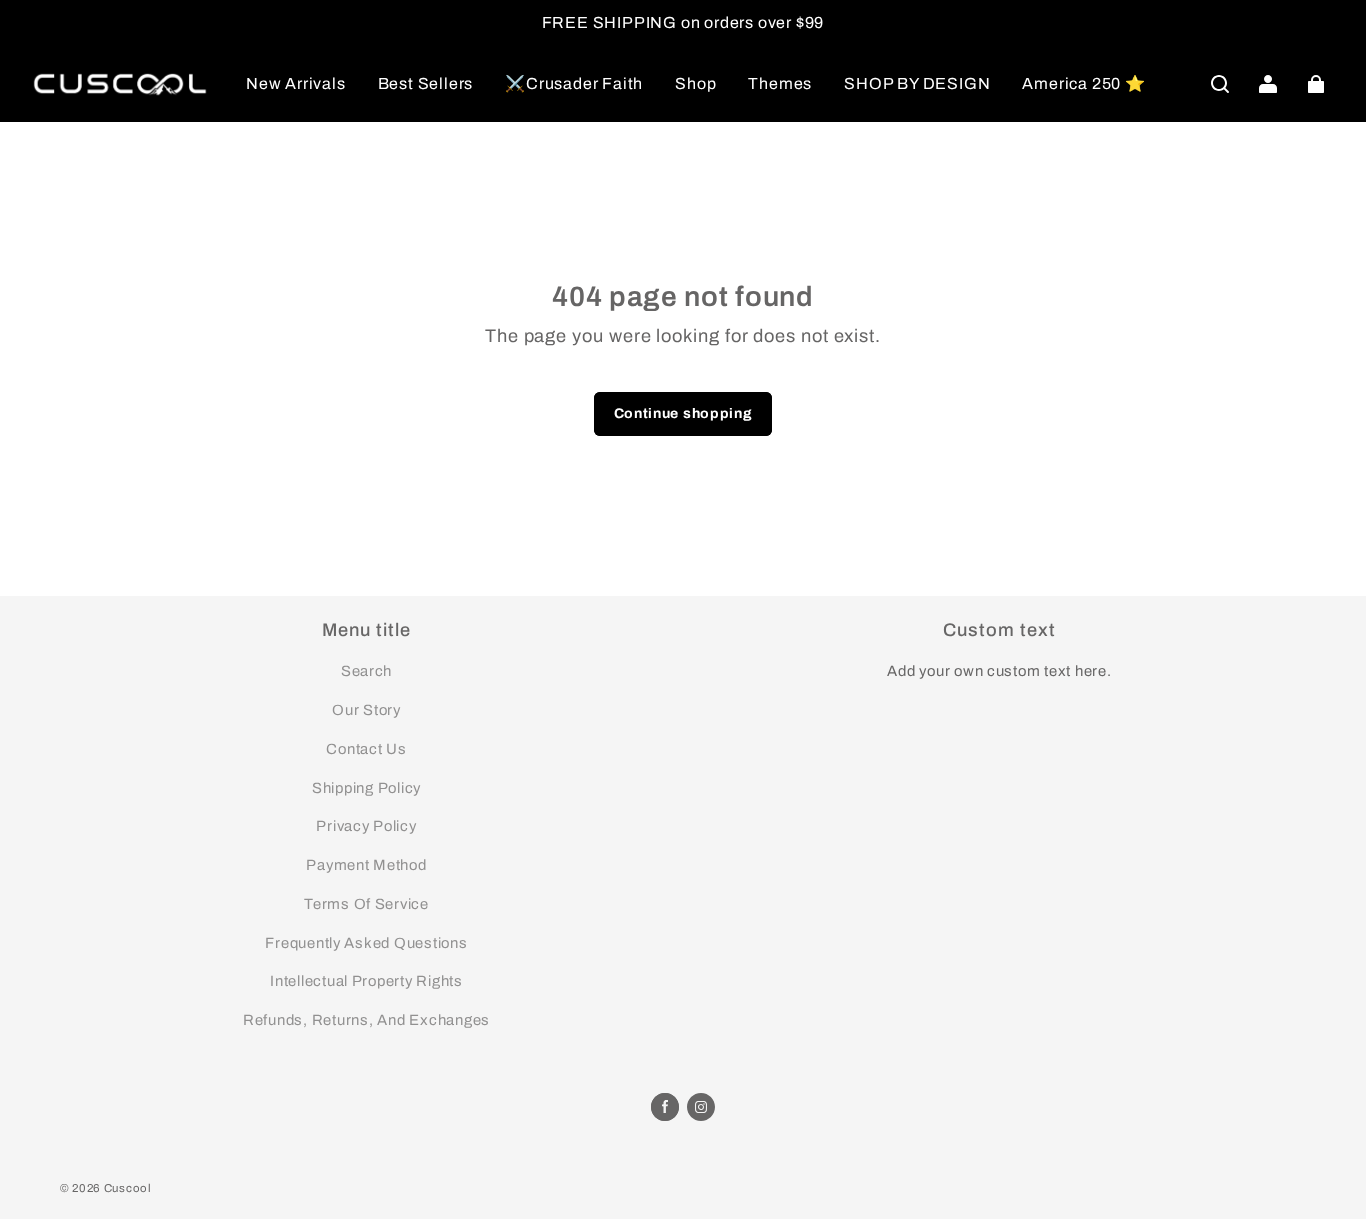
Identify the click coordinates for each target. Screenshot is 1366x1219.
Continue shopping (683, 413)
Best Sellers (426, 83)
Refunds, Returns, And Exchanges (366, 1020)
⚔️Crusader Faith (574, 83)
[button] (1220, 84)
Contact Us (366, 749)
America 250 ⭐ (1083, 83)
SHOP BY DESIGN (917, 83)
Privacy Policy (366, 826)
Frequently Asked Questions (366, 943)
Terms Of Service (366, 904)
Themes (780, 83)
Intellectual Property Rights (366, 981)
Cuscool (128, 1188)
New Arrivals (296, 83)
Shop (695, 83)
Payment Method (366, 865)
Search (366, 671)
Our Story (366, 710)
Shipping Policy (366, 788)
